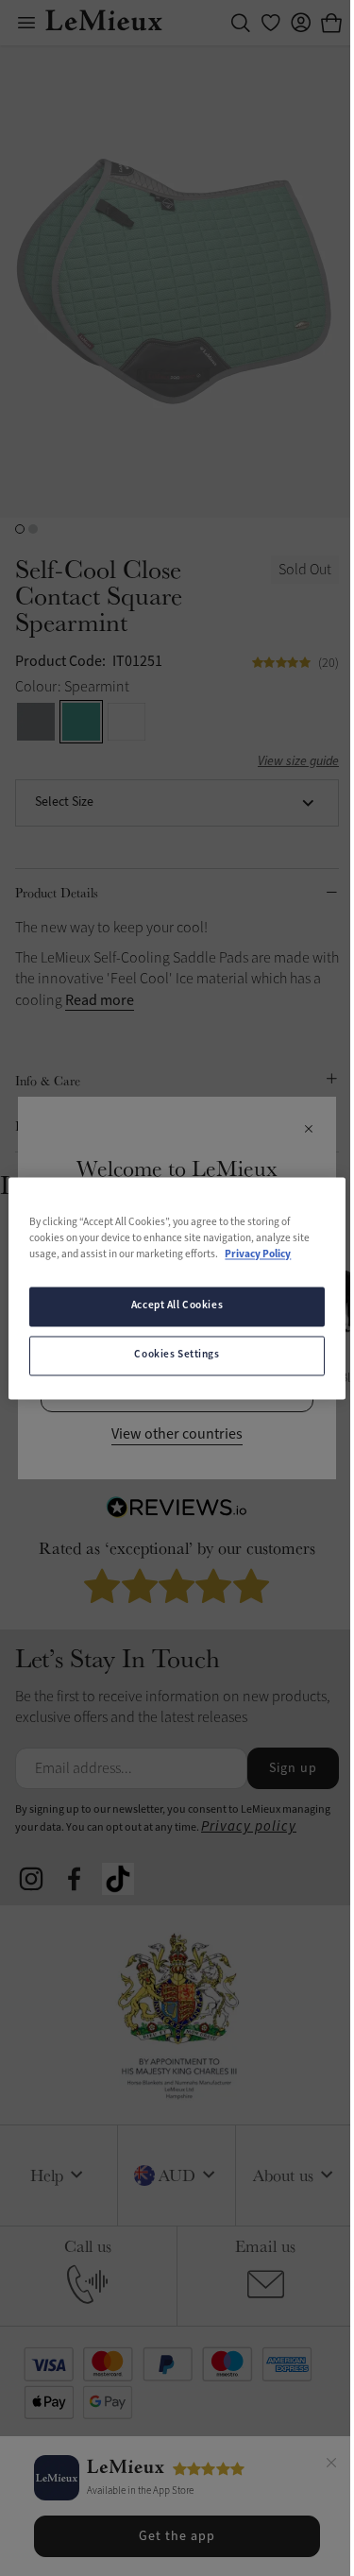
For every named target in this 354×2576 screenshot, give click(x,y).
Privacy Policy (258, 1254)
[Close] (331, 2465)
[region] (177, 1288)
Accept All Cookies (177, 1305)
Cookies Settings (177, 1355)
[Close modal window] (308, 1130)
